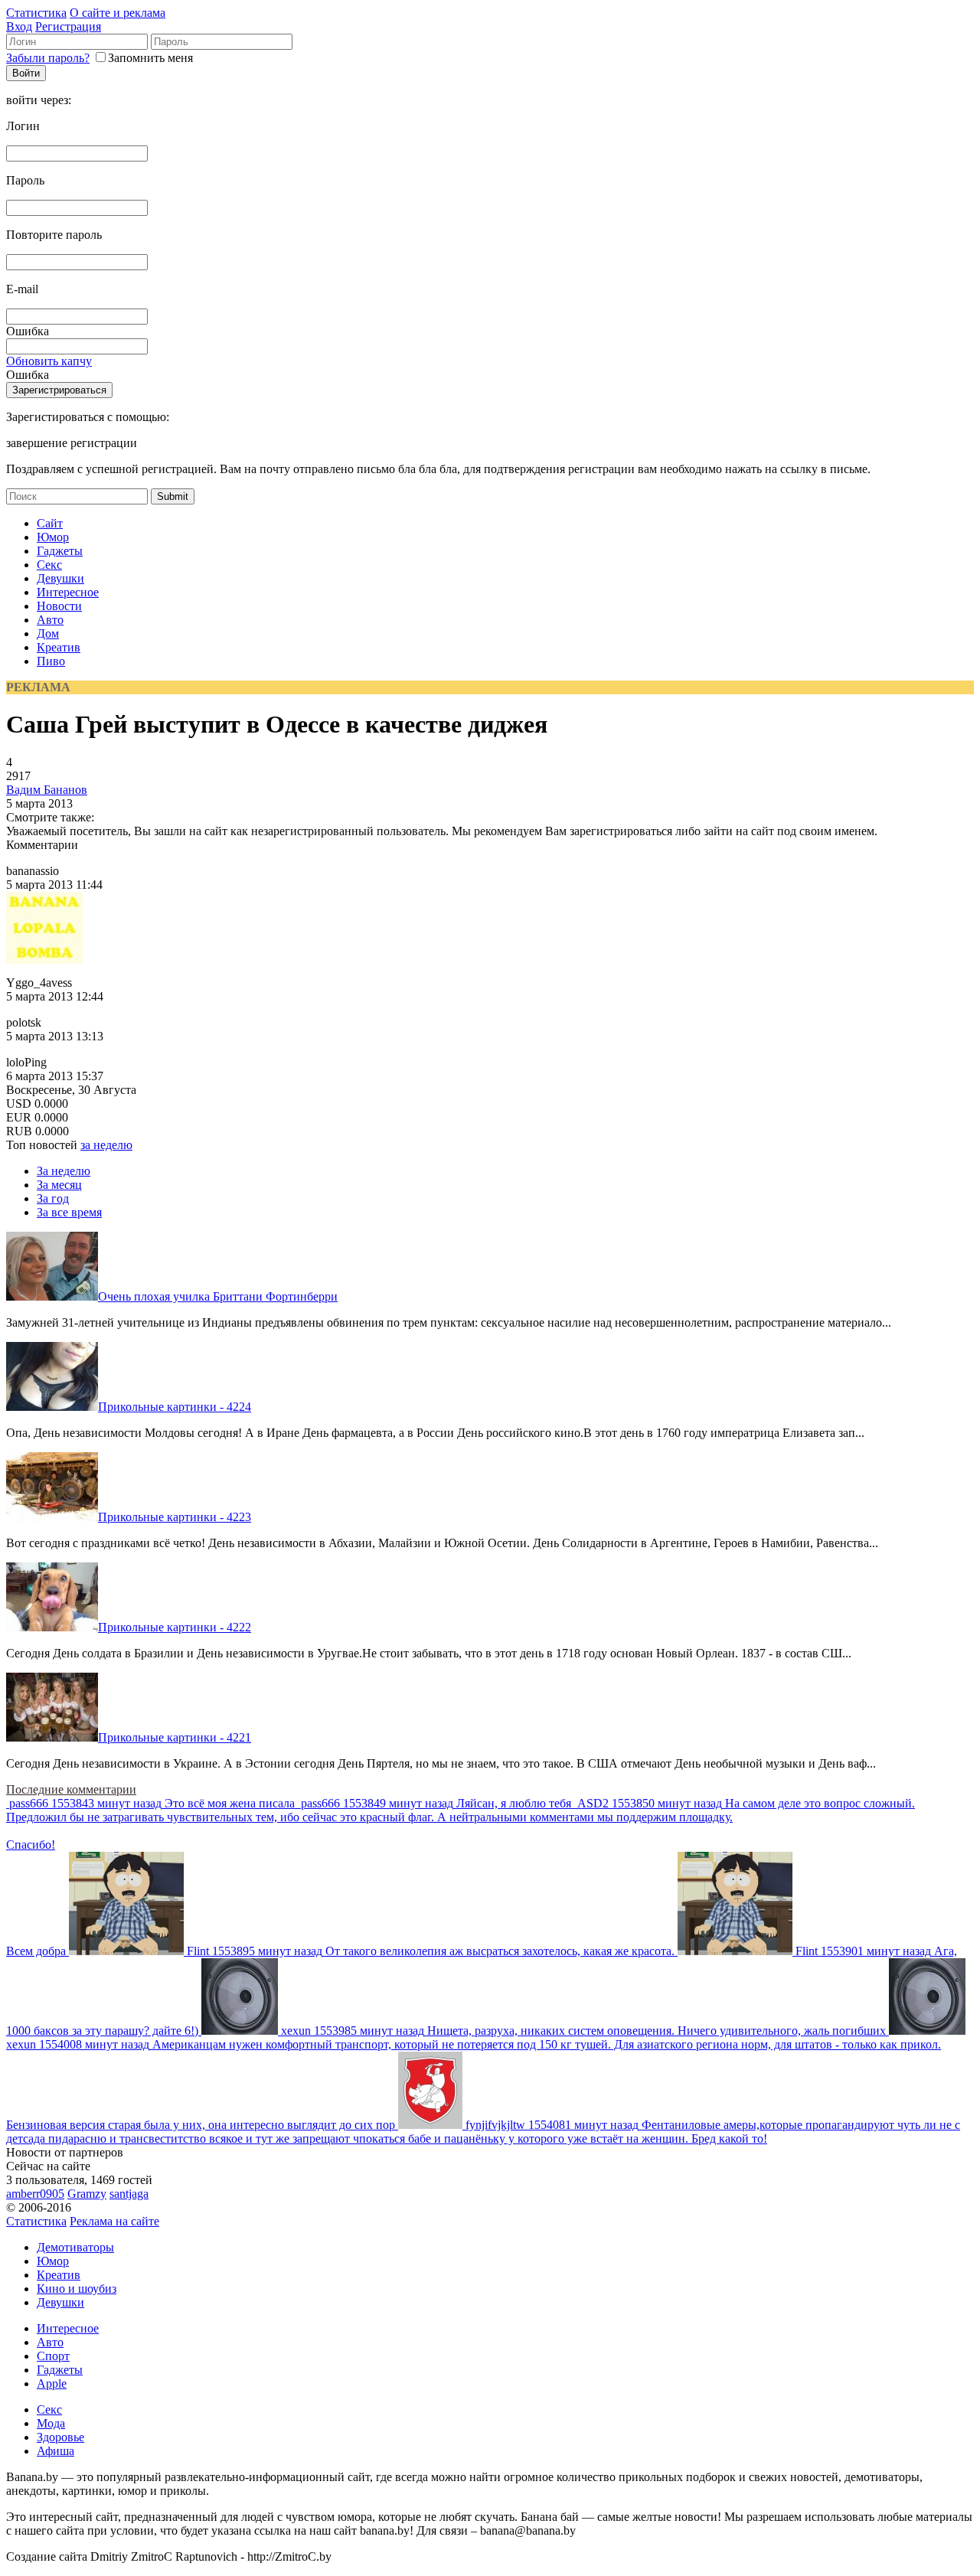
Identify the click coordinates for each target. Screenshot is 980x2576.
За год (53, 1198)
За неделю (64, 1171)
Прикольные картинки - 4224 (175, 1407)
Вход (19, 26)
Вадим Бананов (47, 790)
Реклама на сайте (114, 2221)
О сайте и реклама (118, 13)
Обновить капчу (49, 361)
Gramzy (87, 2194)
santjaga (129, 2194)
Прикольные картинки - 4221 (175, 1737)
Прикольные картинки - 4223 (175, 1517)
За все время (69, 1212)
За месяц (59, 1185)
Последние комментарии (71, 1789)
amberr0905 (35, 2194)
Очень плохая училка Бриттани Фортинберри (218, 1296)
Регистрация (68, 26)
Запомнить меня (150, 58)
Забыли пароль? (48, 58)
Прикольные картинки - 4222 (175, 1627)
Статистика (36, 13)
